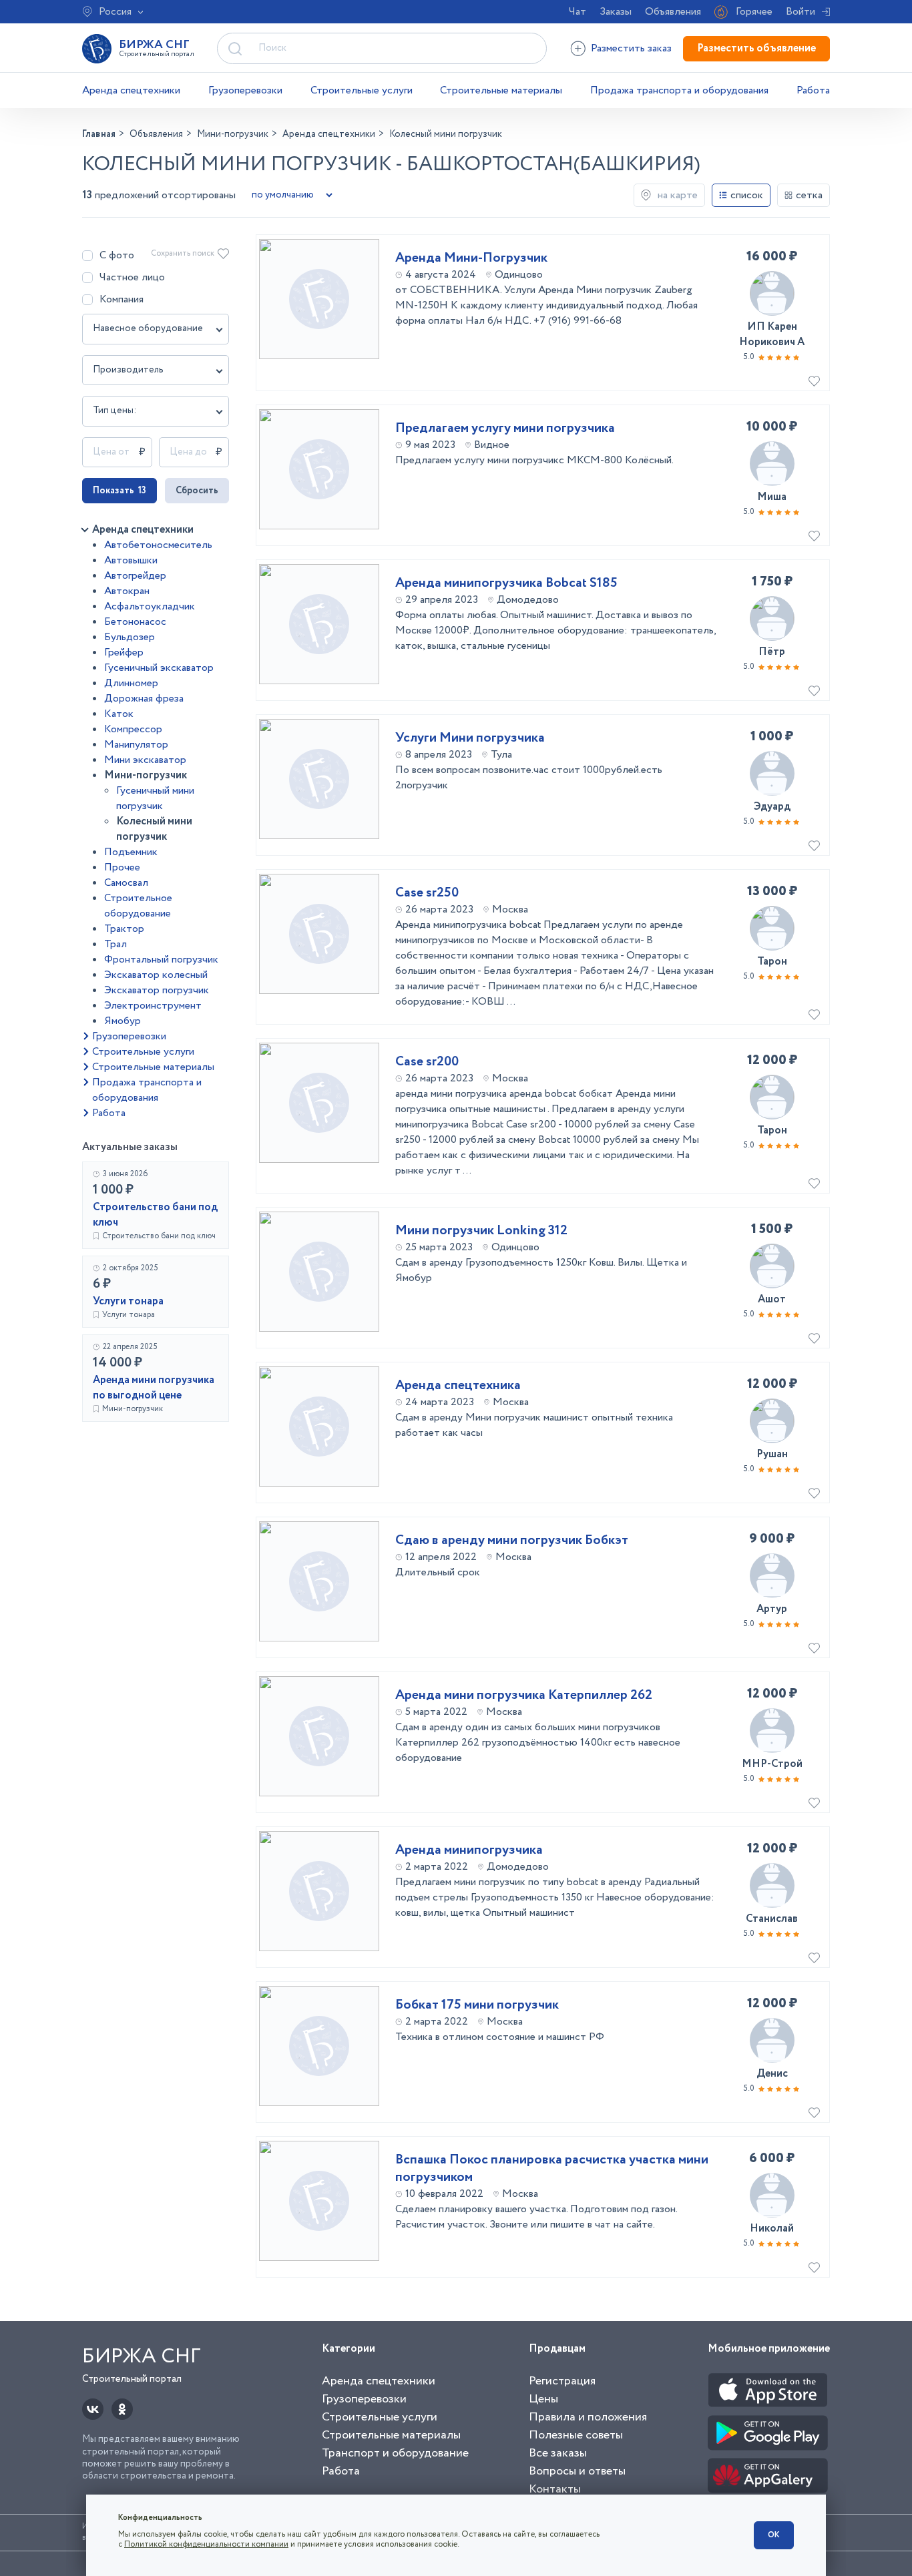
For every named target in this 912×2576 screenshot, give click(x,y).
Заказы (616, 12)
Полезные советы (576, 2435)
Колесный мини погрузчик (154, 829)
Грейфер (124, 653)
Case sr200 (427, 1062)
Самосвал (126, 883)
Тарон (772, 962)
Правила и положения (588, 2417)
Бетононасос (135, 622)
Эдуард (772, 807)
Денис (772, 2074)
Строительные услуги (362, 90)
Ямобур (123, 1021)
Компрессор (133, 729)
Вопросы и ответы (577, 2471)
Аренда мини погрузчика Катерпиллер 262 (524, 1696)
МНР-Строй (772, 1764)
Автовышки (131, 560)
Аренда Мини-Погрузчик (471, 258)
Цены (543, 2399)
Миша (772, 497)
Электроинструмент (153, 1006)
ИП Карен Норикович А (772, 334)
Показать (120, 491)
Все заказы (558, 2453)
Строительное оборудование (138, 906)
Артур (772, 1609)
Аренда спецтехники (131, 90)
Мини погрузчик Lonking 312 (481, 1231)
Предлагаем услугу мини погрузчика (505, 429)
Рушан (772, 1454)
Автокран (127, 591)
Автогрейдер (135, 576)
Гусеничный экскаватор (159, 668)
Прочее (122, 867)
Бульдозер (130, 637)
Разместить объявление (756, 48)
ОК (774, 2535)
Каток (119, 714)
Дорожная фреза (144, 699)
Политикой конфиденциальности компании (206, 2544)
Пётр (772, 652)
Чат (578, 12)
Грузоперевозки (245, 90)
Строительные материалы (501, 90)
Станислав (772, 1919)
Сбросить (197, 491)
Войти (801, 12)
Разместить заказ (631, 48)
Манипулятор (136, 745)
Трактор (124, 929)
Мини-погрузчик (146, 775)
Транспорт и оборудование (395, 2453)
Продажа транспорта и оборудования (679, 90)
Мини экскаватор (145, 760)
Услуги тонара (128, 1301)
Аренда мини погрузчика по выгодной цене (154, 1388)
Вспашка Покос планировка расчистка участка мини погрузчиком (552, 2169)
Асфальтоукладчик (150, 606)
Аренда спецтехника (458, 1386)
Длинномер (131, 683)
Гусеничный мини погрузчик (155, 798)
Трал (116, 944)
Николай (772, 2229)
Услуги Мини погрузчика (470, 738)
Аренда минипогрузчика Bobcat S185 (506, 583)
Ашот (772, 1299)
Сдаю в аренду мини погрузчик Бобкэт (512, 1541)
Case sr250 (427, 893)
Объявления (673, 12)
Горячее (754, 12)
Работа (813, 90)
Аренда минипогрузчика (469, 1850)
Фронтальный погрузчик (161, 960)
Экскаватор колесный (156, 975)
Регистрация (562, 2381)
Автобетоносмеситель (158, 545)
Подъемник (131, 852)
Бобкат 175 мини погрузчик (477, 2005)
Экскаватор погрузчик (157, 990)
